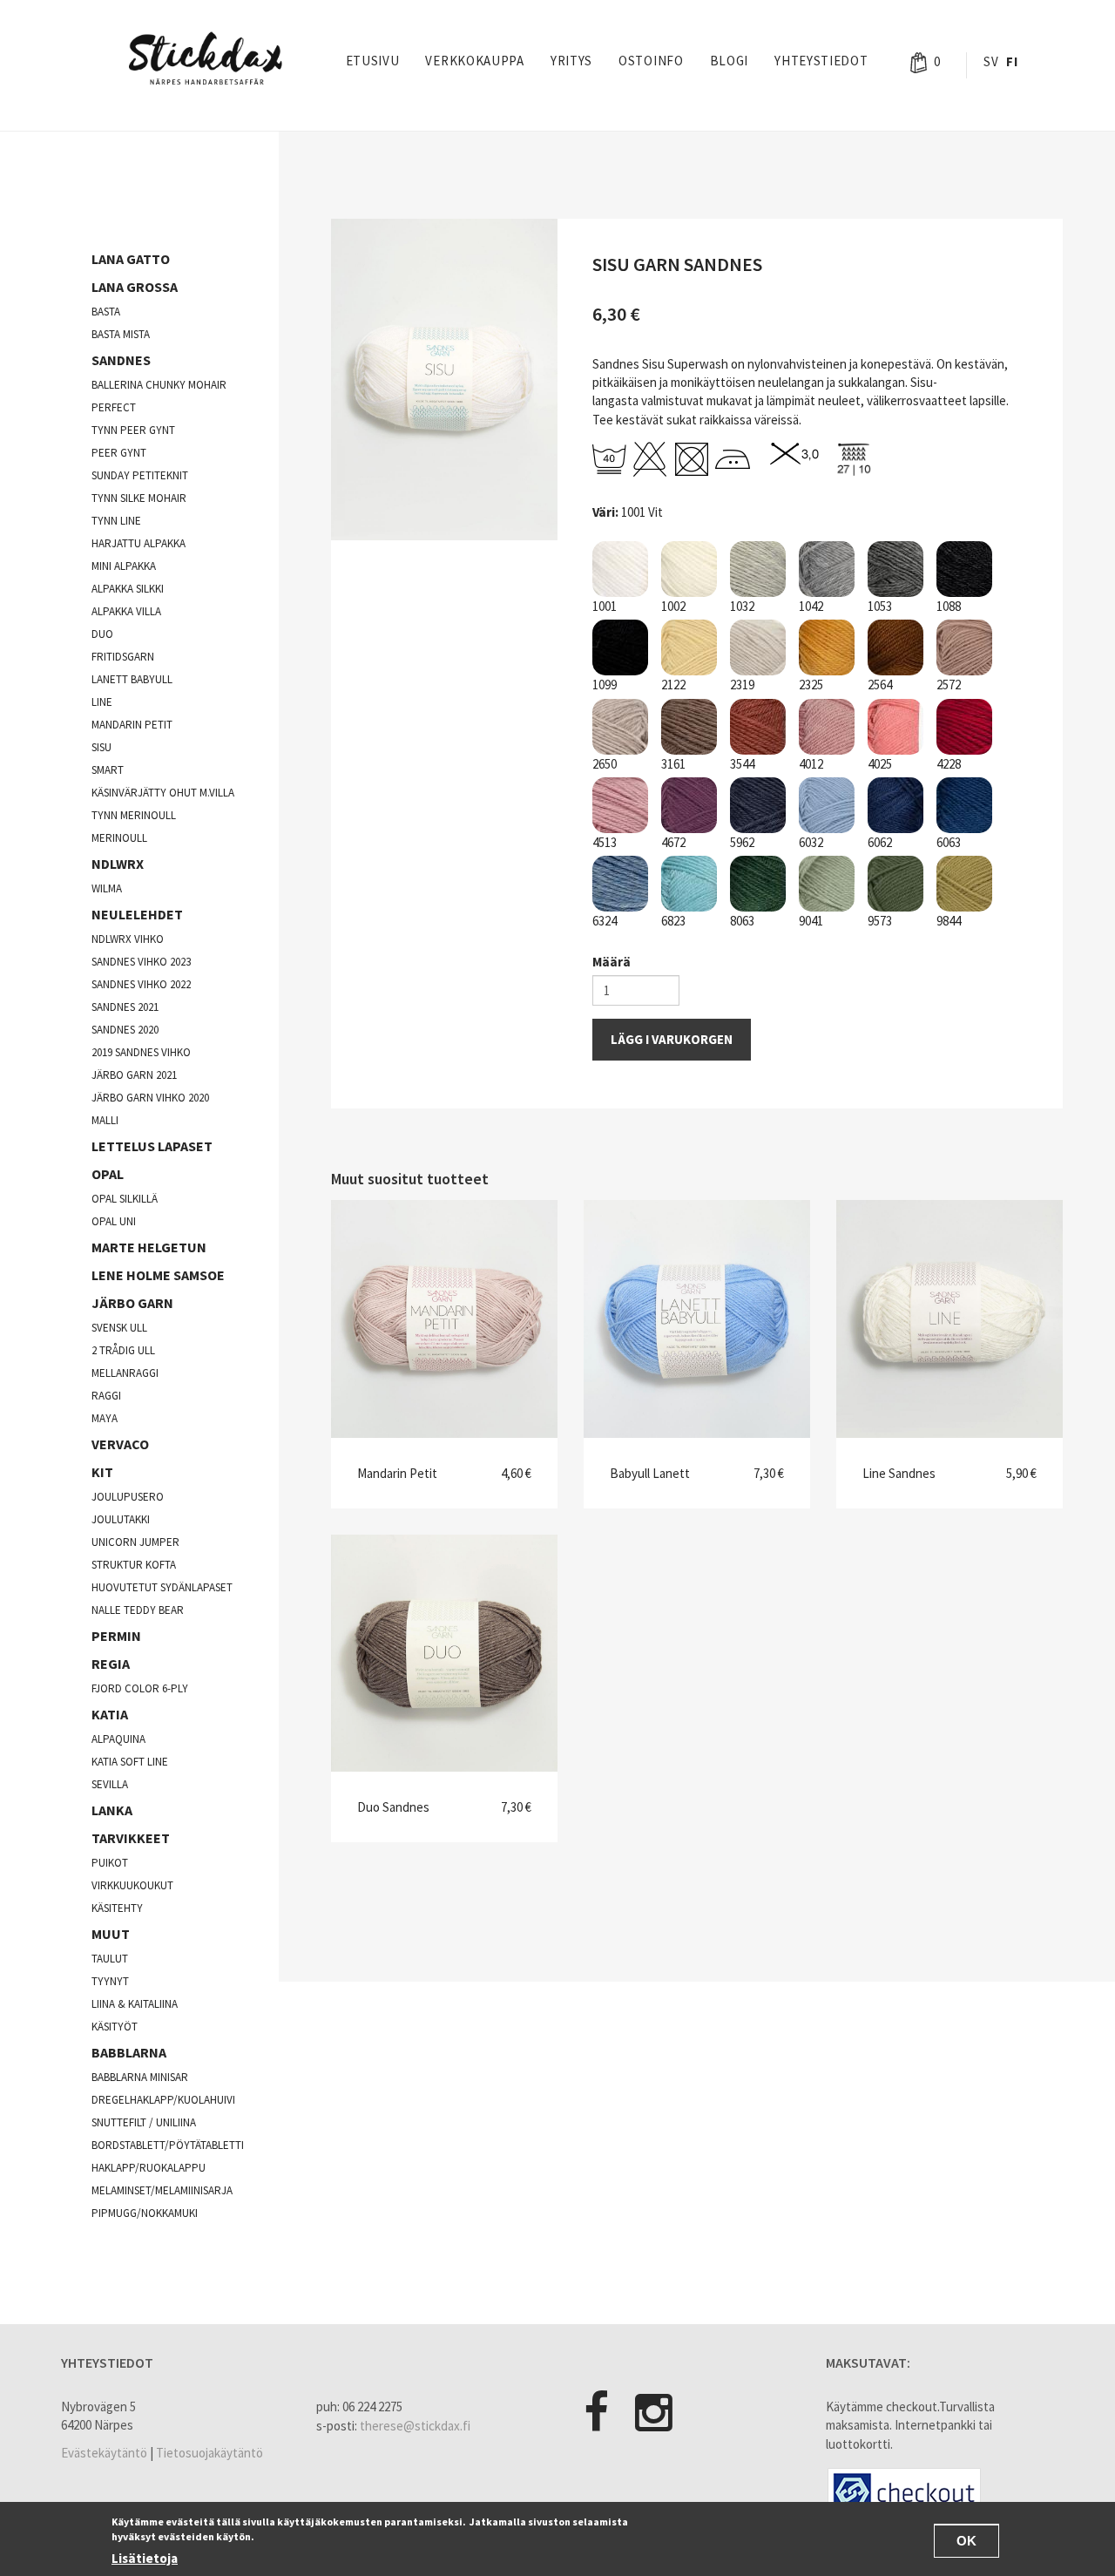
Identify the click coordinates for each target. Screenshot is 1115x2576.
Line (102, 702)
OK (966, 2541)
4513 (605, 842)
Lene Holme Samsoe (158, 1275)
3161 (673, 764)
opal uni (114, 1221)
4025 (880, 764)
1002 (673, 606)
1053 (880, 606)
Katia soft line (130, 1762)
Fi (1012, 61)
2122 (673, 685)
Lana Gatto (131, 259)
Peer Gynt (119, 453)
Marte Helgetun (149, 1247)
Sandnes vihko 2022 (141, 984)
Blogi (730, 61)
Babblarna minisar (140, 2077)
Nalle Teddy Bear (138, 1610)
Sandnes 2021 (125, 1007)
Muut (111, 1934)
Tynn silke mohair (139, 498)
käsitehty (117, 1908)
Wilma (107, 888)
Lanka (112, 1810)
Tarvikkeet (131, 1838)
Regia (111, 1664)
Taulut (110, 1959)
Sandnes (121, 360)
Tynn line (116, 521)
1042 (811, 606)
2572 (949, 685)
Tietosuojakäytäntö (209, 2453)
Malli (105, 1120)
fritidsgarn (123, 657)
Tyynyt (110, 1981)
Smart (108, 770)
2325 (811, 685)
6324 (605, 921)
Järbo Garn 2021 (134, 1075)
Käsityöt (115, 2027)
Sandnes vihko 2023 (141, 962)
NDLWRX (118, 864)
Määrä (612, 962)
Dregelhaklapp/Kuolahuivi (163, 2100)
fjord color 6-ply (140, 1688)
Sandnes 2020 (125, 1030)
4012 (811, 764)
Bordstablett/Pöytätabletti (168, 2145)
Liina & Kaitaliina (135, 2004)
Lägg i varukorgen (672, 1039)
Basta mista (121, 334)
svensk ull (119, 1328)
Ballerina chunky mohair (159, 385)
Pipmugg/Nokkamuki (145, 2213)
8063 (742, 921)
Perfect (114, 407)
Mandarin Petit (132, 725)
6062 (880, 842)
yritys (571, 61)
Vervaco (120, 1444)
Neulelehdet (137, 914)
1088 (949, 606)
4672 (673, 842)
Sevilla (110, 1784)
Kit (102, 1472)
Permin (116, 1636)
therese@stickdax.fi (415, 2426)
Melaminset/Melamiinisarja (162, 2190)
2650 (605, 764)
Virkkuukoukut (132, 1885)
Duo (102, 634)
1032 (742, 606)
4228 (949, 764)
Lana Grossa (135, 287)
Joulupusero (128, 1497)
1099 (605, 685)
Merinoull (119, 838)
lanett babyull (132, 679)
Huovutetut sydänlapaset (162, 1587)
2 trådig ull (123, 1350)
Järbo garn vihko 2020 (150, 1098)
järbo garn (132, 1303)
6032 (811, 842)
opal (108, 1174)
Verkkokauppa (474, 61)
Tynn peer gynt (133, 430)
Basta (106, 312)
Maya (105, 1418)
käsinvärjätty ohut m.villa (163, 793)
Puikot (110, 1863)
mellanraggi (125, 1373)
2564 (880, 685)
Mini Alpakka (124, 566)
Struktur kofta (134, 1565)
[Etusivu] (211, 58)
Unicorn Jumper (135, 1542)
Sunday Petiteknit (140, 475)
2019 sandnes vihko (141, 1052)
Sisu (101, 747)
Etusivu (373, 61)
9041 (811, 921)
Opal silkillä (125, 1199)
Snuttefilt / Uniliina (144, 2122)
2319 (742, 685)
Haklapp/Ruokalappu (149, 2168)
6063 (949, 842)
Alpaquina (118, 1739)
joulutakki (121, 1519)
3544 (742, 764)
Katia (110, 1714)
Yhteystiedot (821, 61)
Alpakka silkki (128, 589)
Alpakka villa (126, 611)
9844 (949, 921)
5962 (742, 842)
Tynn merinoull (134, 815)
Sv (991, 61)
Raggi (106, 1396)
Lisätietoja (145, 2558)
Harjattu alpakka (139, 543)
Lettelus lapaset (152, 1146)
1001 (605, 606)
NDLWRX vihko (128, 939)
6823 (673, 921)
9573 (880, 921)
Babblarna (129, 2052)
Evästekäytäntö (104, 2453)
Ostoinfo (651, 61)
